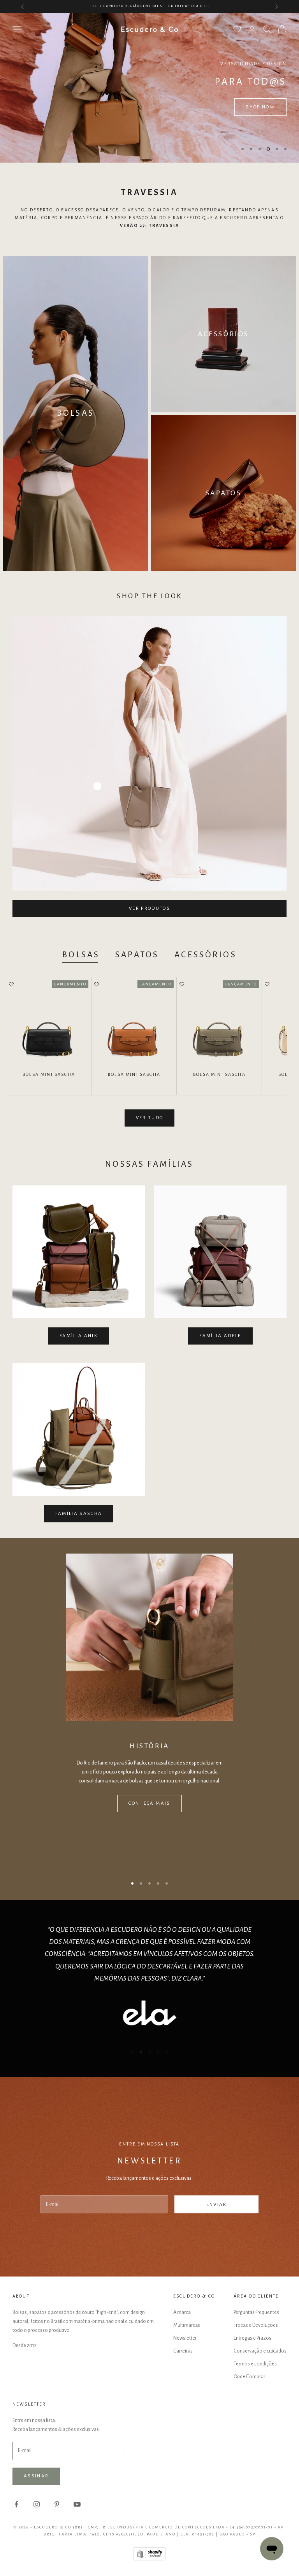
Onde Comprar (249, 2377)
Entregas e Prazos (252, 2338)
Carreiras (183, 2351)
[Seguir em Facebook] (16, 2504)
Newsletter (185, 2338)
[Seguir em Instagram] (37, 2504)
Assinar (36, 2476)
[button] (11, 985)
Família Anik (79, 1336)
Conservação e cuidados (260, 2351)
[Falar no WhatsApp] (272, 2549)
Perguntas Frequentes (256, 2312)
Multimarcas (187, 2325)
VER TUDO (150, 1118)
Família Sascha (79, 1514)
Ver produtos (149, 908)
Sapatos (137, 955)
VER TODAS (39, 107)
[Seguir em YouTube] (77, 2504)
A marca (182, 2312)
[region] (149, 88)
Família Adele (220, 1336)
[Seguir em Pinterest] (57, 2504)
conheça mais (149, 1803)
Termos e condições (255, 2364)
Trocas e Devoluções (256, 2325)
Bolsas (81, 955)
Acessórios (206, 955)
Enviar (217, 2205)
